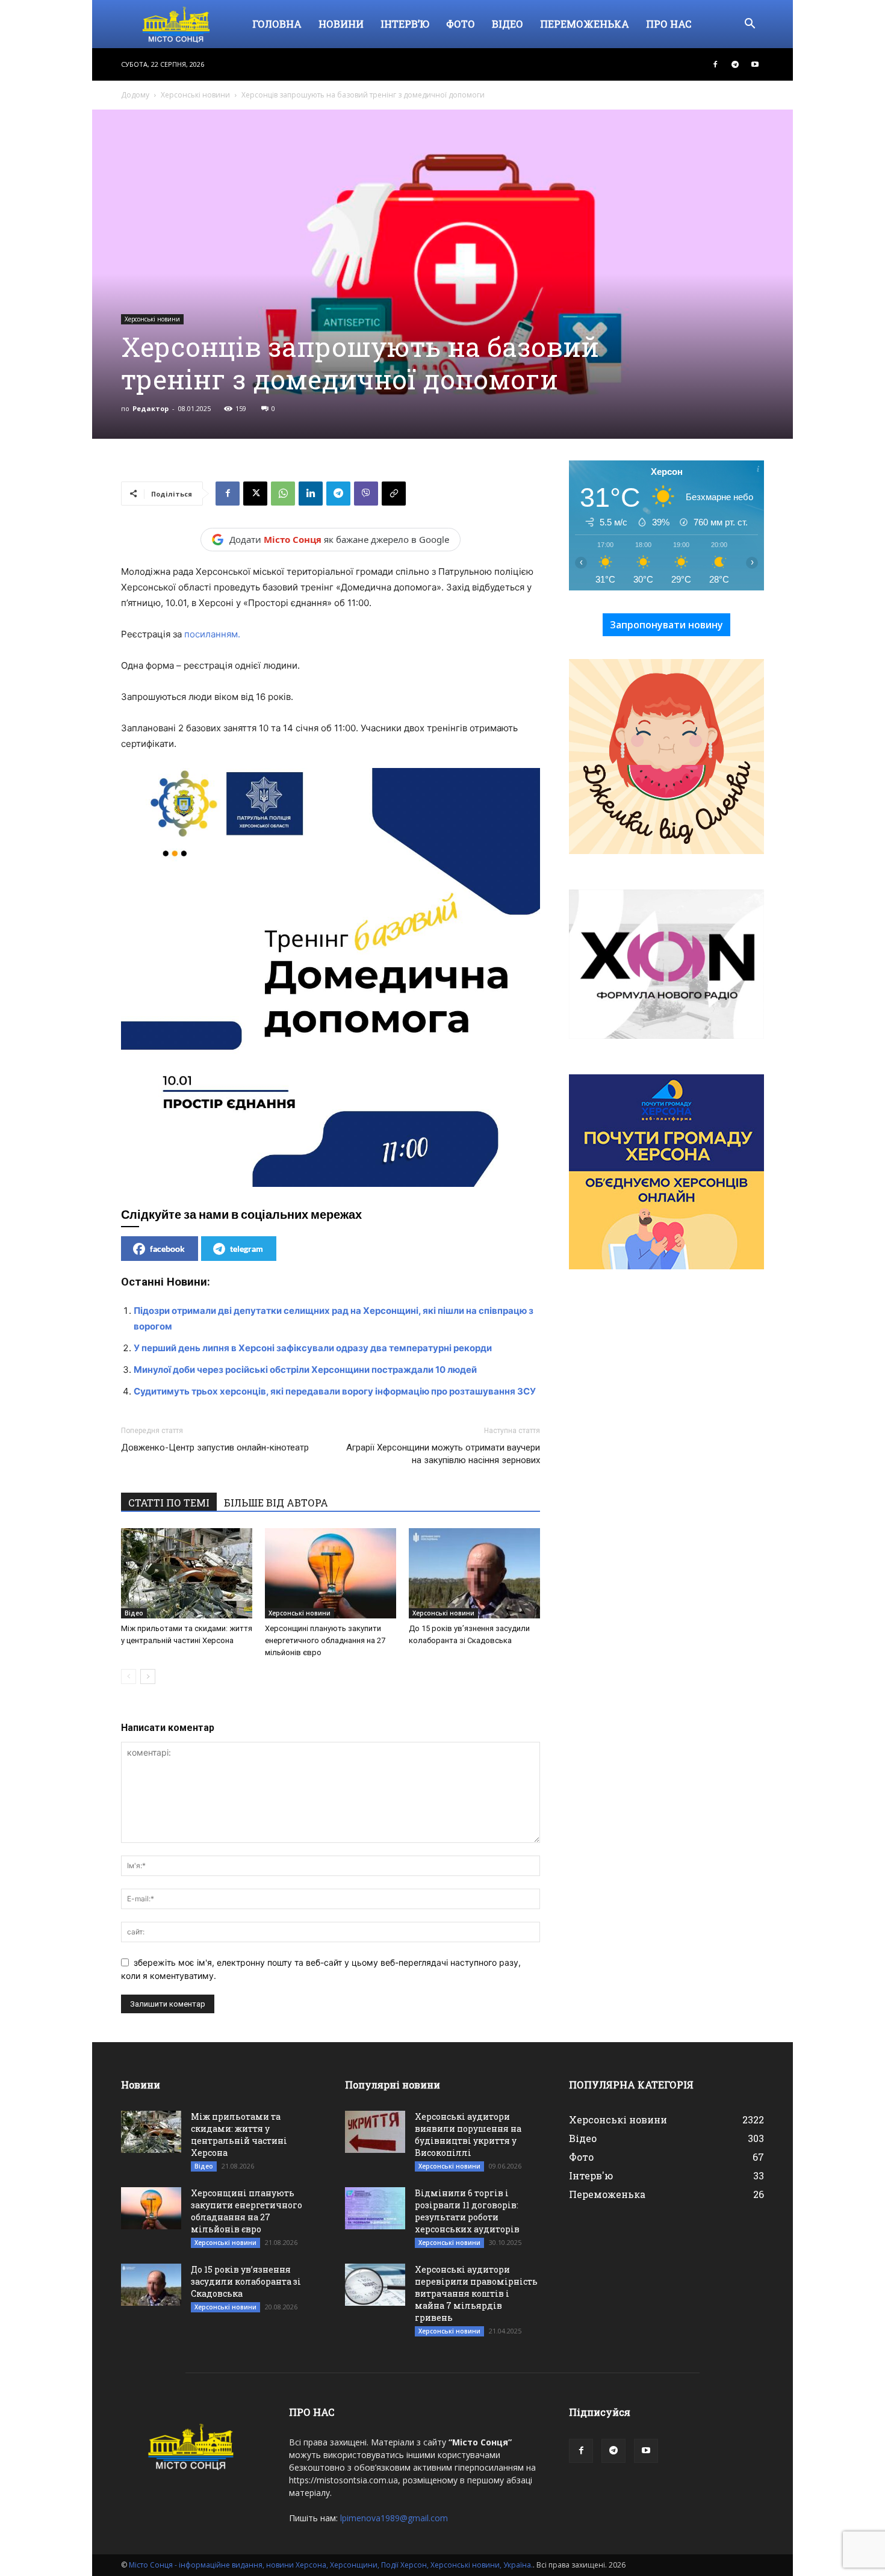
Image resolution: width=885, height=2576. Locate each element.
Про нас (669, 24)
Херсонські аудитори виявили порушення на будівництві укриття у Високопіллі (468, 2135)
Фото (461, 24)
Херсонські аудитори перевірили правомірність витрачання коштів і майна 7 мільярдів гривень (476, 2293)
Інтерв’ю (405, 24)
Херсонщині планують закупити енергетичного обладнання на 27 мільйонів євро (325, 1640)
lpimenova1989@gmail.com (394, 2518)
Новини (341, 24)
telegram (247, 1249)
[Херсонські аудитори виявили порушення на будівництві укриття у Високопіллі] (375, 2132)
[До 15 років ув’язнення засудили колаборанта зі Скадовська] (474, 1573)
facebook (167, 1249)
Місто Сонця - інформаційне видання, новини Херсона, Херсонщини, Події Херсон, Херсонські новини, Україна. (331, 2565)
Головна (277, 24)
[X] (255, 494)
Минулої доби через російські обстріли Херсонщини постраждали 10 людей (305, 1370)
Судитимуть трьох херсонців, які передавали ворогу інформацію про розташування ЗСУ (335, 1391)
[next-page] (148, 1677)
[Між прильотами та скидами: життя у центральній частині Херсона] (187, 1573)
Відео (508, 24)
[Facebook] (715, 64)
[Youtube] (755, 64)
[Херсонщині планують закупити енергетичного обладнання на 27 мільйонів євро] (331, 1573)
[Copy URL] (394, 494)
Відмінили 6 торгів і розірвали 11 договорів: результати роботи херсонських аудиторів (467, 2211)
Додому (135, 95)
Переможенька (585, 24)
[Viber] (366, 494)
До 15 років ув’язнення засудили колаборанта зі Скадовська (246, 2281)
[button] (750, 25)
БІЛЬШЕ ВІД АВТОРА (276, 1503)
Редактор (151, 408)
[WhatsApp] (283, 494)
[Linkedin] (311, 494)
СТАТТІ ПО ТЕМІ (169, 1503)
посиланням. (212, 634)
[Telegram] (735, 64)
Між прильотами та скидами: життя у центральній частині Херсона (239, 2135)
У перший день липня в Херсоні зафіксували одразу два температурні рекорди (313, 1348)
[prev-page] (129, 1677)
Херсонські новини (195, 95)
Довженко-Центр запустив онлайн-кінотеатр (215, 1447)
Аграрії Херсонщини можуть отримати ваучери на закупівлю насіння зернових (443, 1454)
